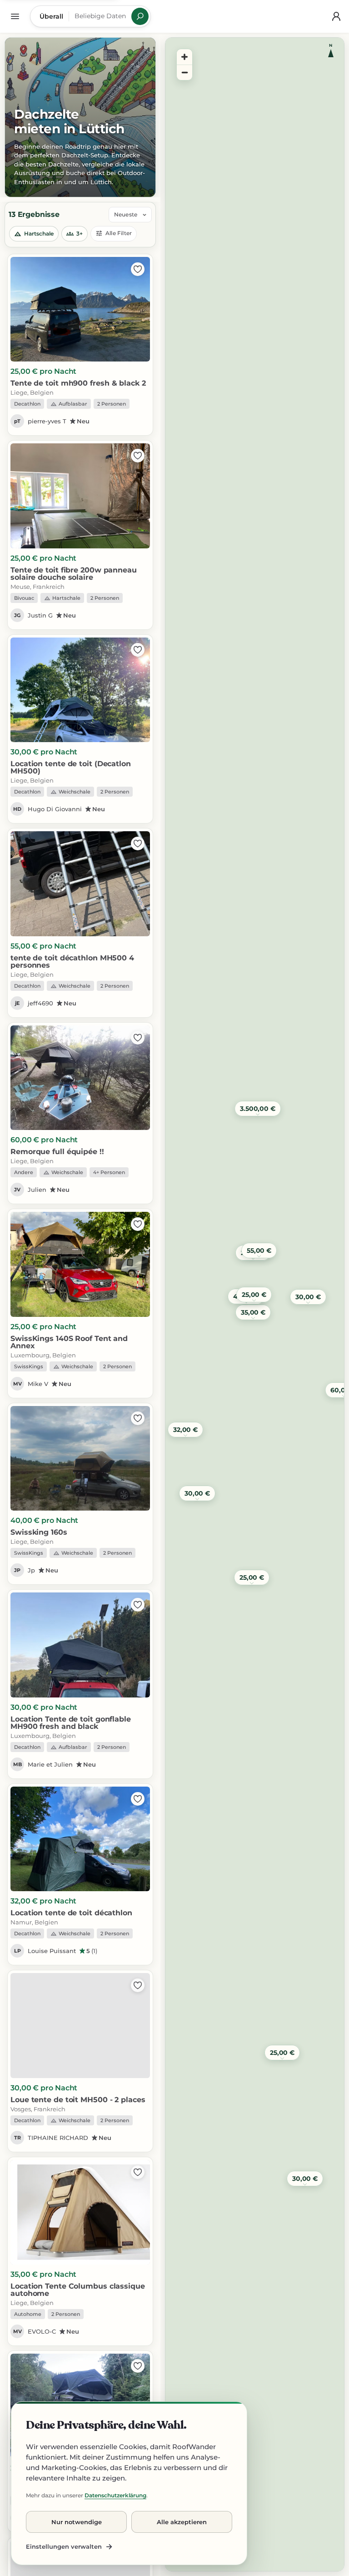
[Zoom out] (184, 72)
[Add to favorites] (138, 269)
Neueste (126, 214)
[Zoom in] (184, 57)
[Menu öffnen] (15, 16)
